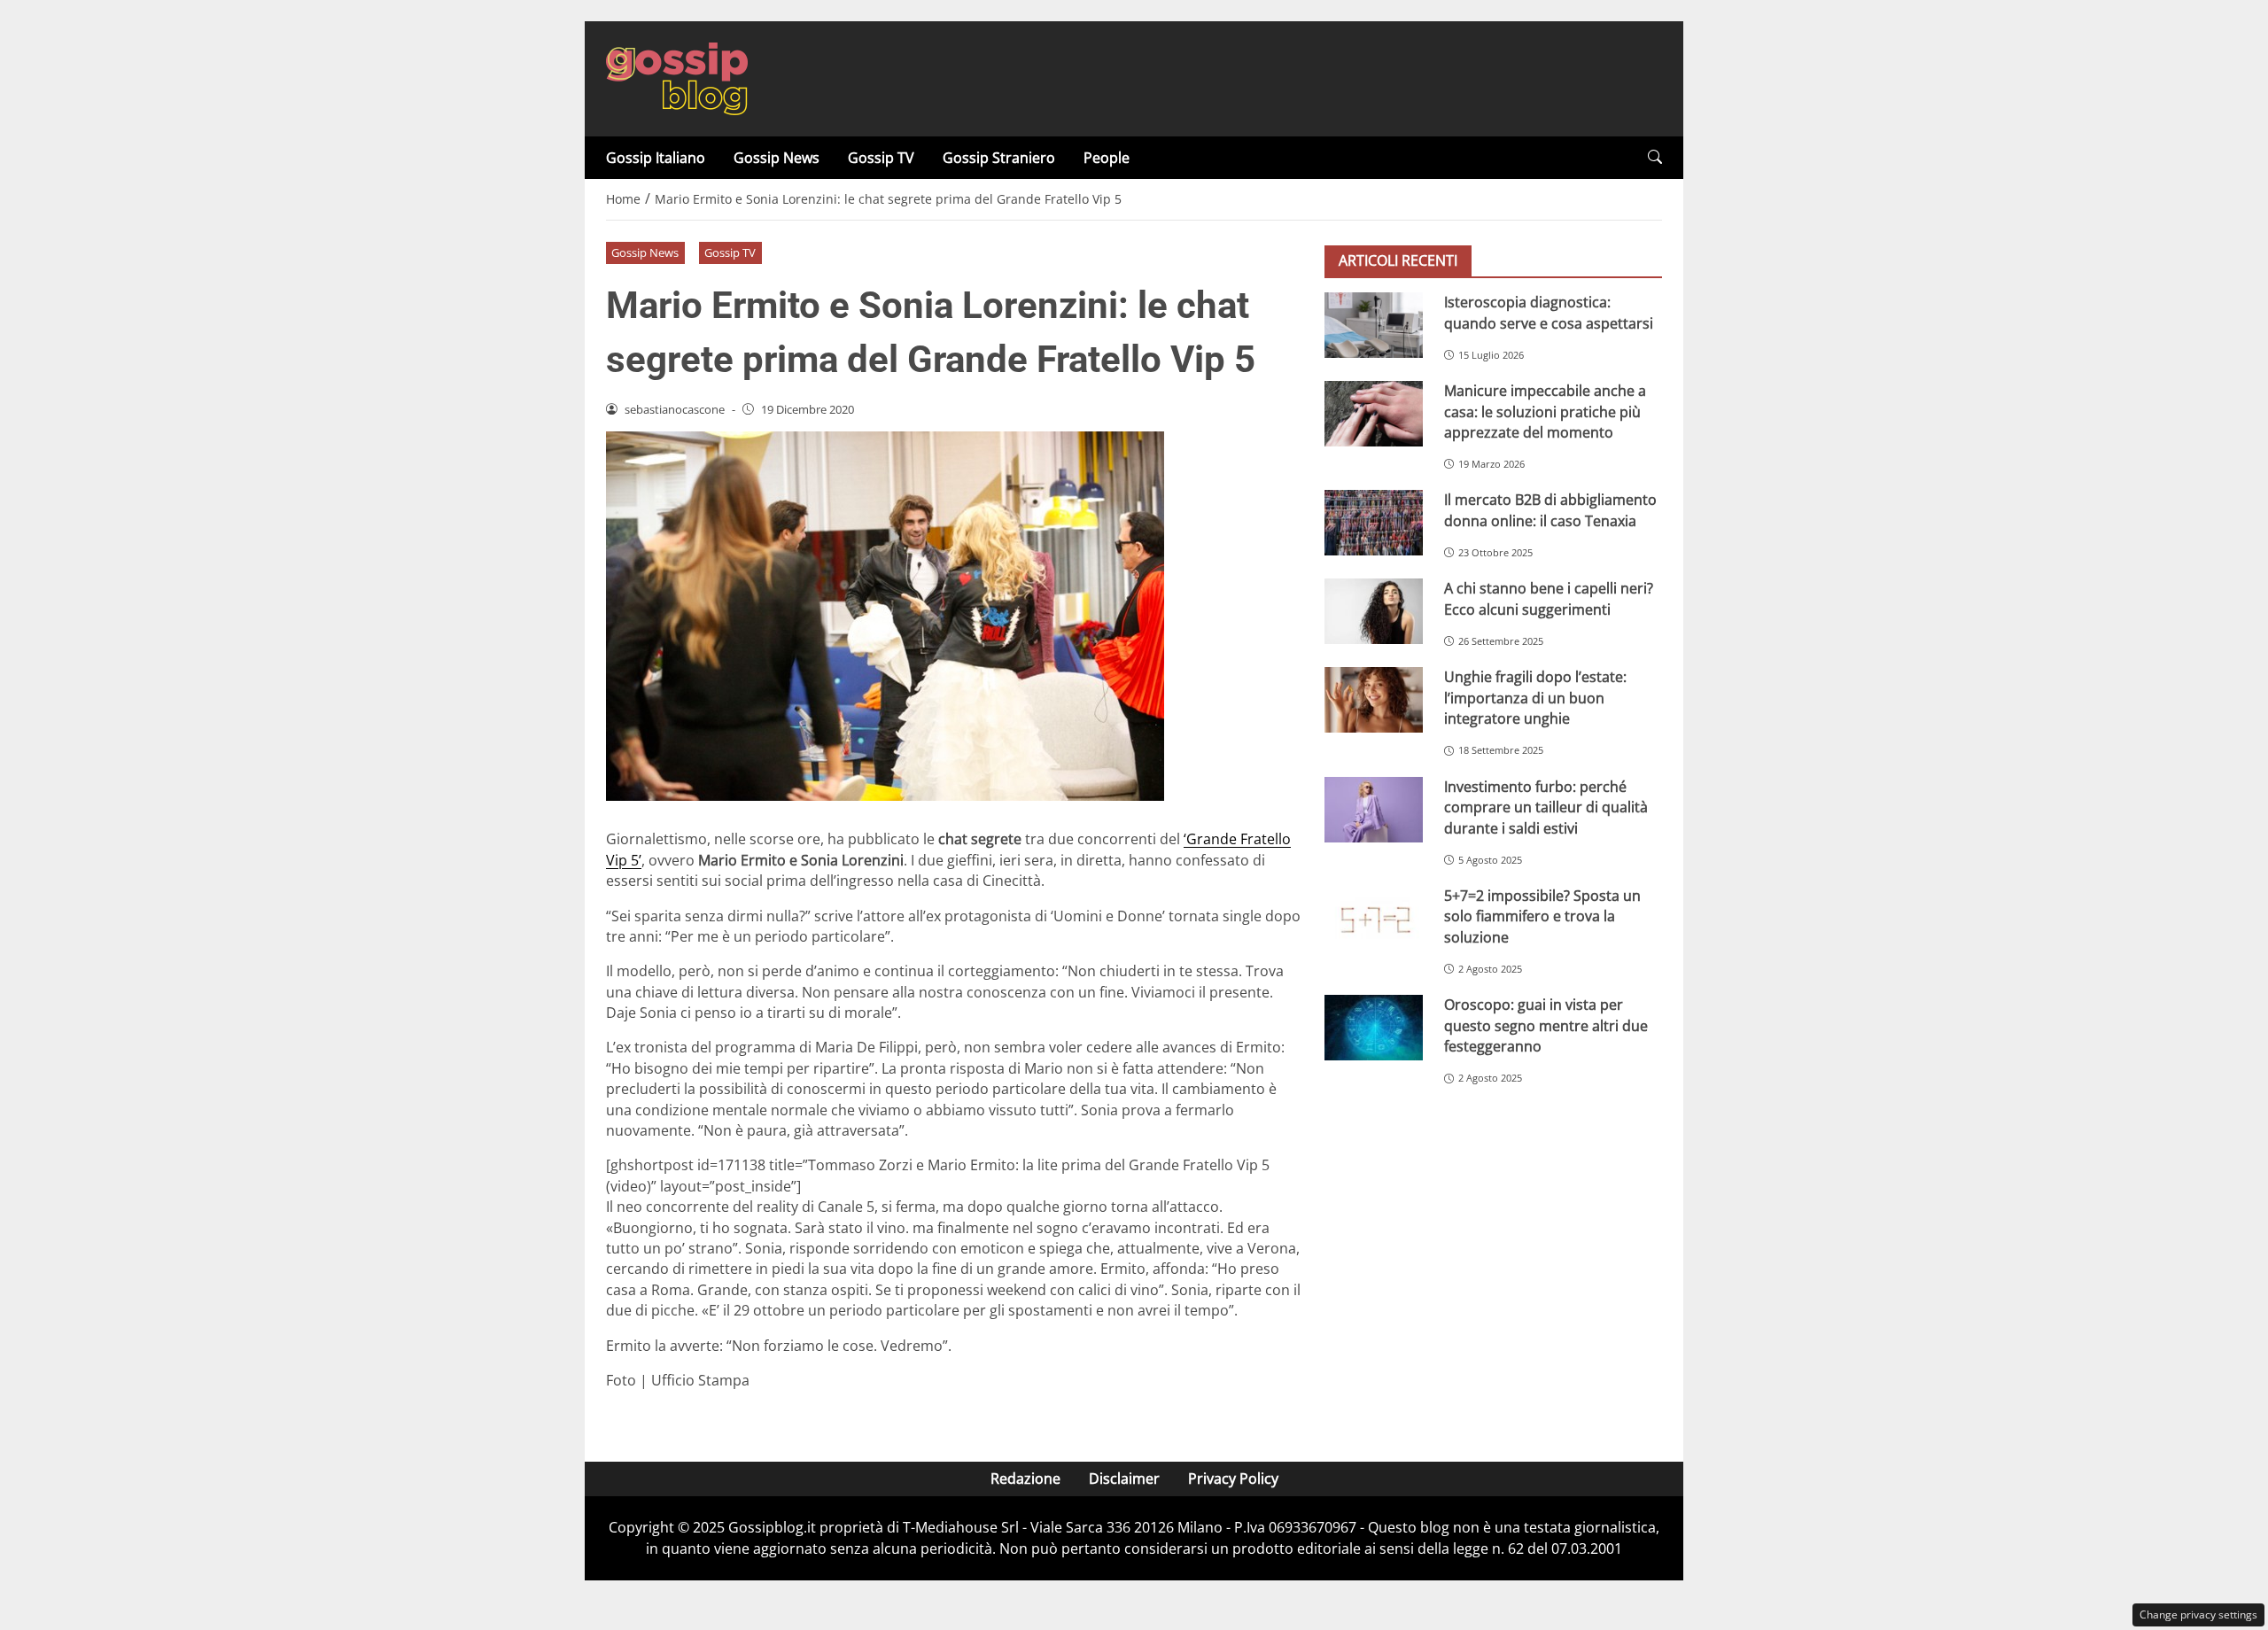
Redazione (1025, 1479)
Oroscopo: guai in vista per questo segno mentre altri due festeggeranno (1546, 1025)
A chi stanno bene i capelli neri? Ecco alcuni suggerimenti (1549, 598)
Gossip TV (881, 158)
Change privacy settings (2198, 1614)
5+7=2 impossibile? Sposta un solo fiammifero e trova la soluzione (1542, 916)
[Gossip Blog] (677, 77)
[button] (1655, 157)
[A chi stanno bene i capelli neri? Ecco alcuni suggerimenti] (1374, 611)
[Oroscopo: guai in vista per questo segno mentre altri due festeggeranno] (1374, 1028)
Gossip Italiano (656, 158)
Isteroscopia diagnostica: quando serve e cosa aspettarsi (1549, 312)
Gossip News (777, 158)
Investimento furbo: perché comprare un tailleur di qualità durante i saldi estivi (1546, 807)
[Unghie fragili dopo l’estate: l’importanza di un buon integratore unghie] (1374, 700)
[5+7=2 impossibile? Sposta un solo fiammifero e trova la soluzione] (1374, 919)
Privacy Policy (1233, 1479)
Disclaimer (1124, 1479)
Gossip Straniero (999, 158)
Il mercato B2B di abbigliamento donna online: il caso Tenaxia (1550, 510)
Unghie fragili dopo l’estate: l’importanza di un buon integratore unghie (1535, 698)
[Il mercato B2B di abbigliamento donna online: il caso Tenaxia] (1374, 523)
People (1107, 158)
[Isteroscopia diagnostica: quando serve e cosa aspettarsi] (1374, 325)
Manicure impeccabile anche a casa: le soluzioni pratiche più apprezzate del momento (1545, 411)
